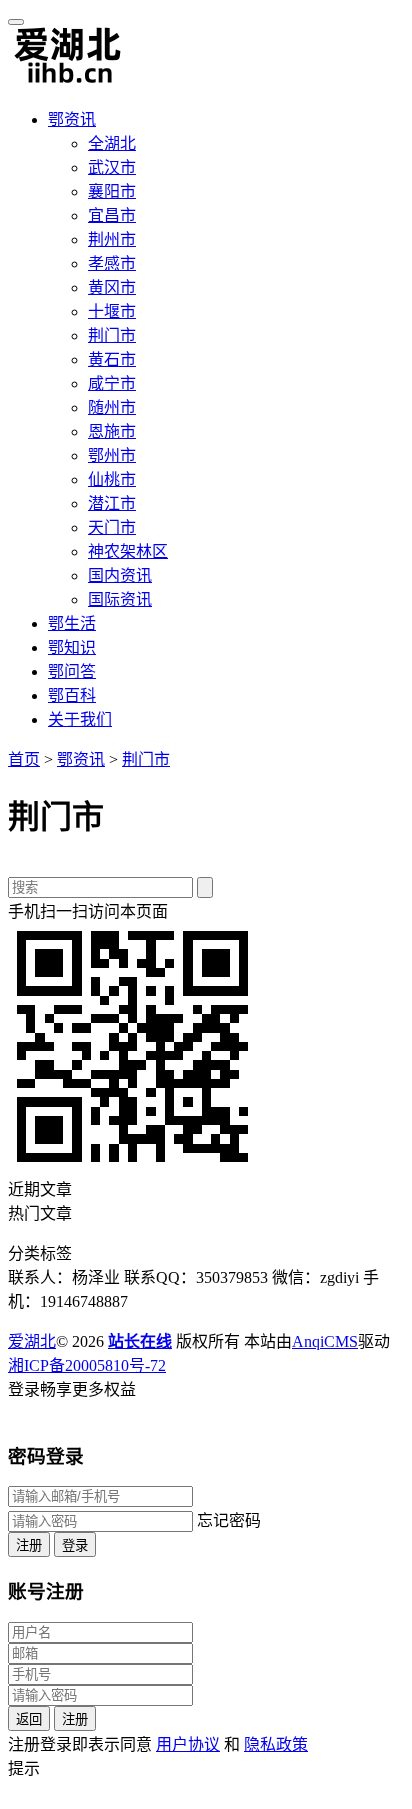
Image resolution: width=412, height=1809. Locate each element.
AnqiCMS (325, 1341)
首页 (24, 759)
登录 (75, 1545)
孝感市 (112, 263)
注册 (29, 1545)
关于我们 (80, 719)
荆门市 (112, 335)
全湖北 (112, 143)
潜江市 (112, 503)
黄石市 (112, 359)
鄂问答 (72, 671)
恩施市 (112, 431)
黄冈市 (112, 287)
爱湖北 (32, 1341)
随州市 (112, 407)
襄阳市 (112, 191)
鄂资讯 (72, 119)
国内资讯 (120, 575)
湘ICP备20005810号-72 (87, 1365)
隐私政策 (276, 1744)
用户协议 (188, 1744)
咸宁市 (112, 383)
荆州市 (112, 239)
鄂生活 (72, 623)
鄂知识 (72, 647)
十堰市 (112, 311)
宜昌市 (112, 215)
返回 (29, 1719)
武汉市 (112, 167)
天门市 (112, 527)
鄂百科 (72, 695)
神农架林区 (128, 551)
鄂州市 (112, 455)
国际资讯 (120, 599)
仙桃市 (112, 479)
